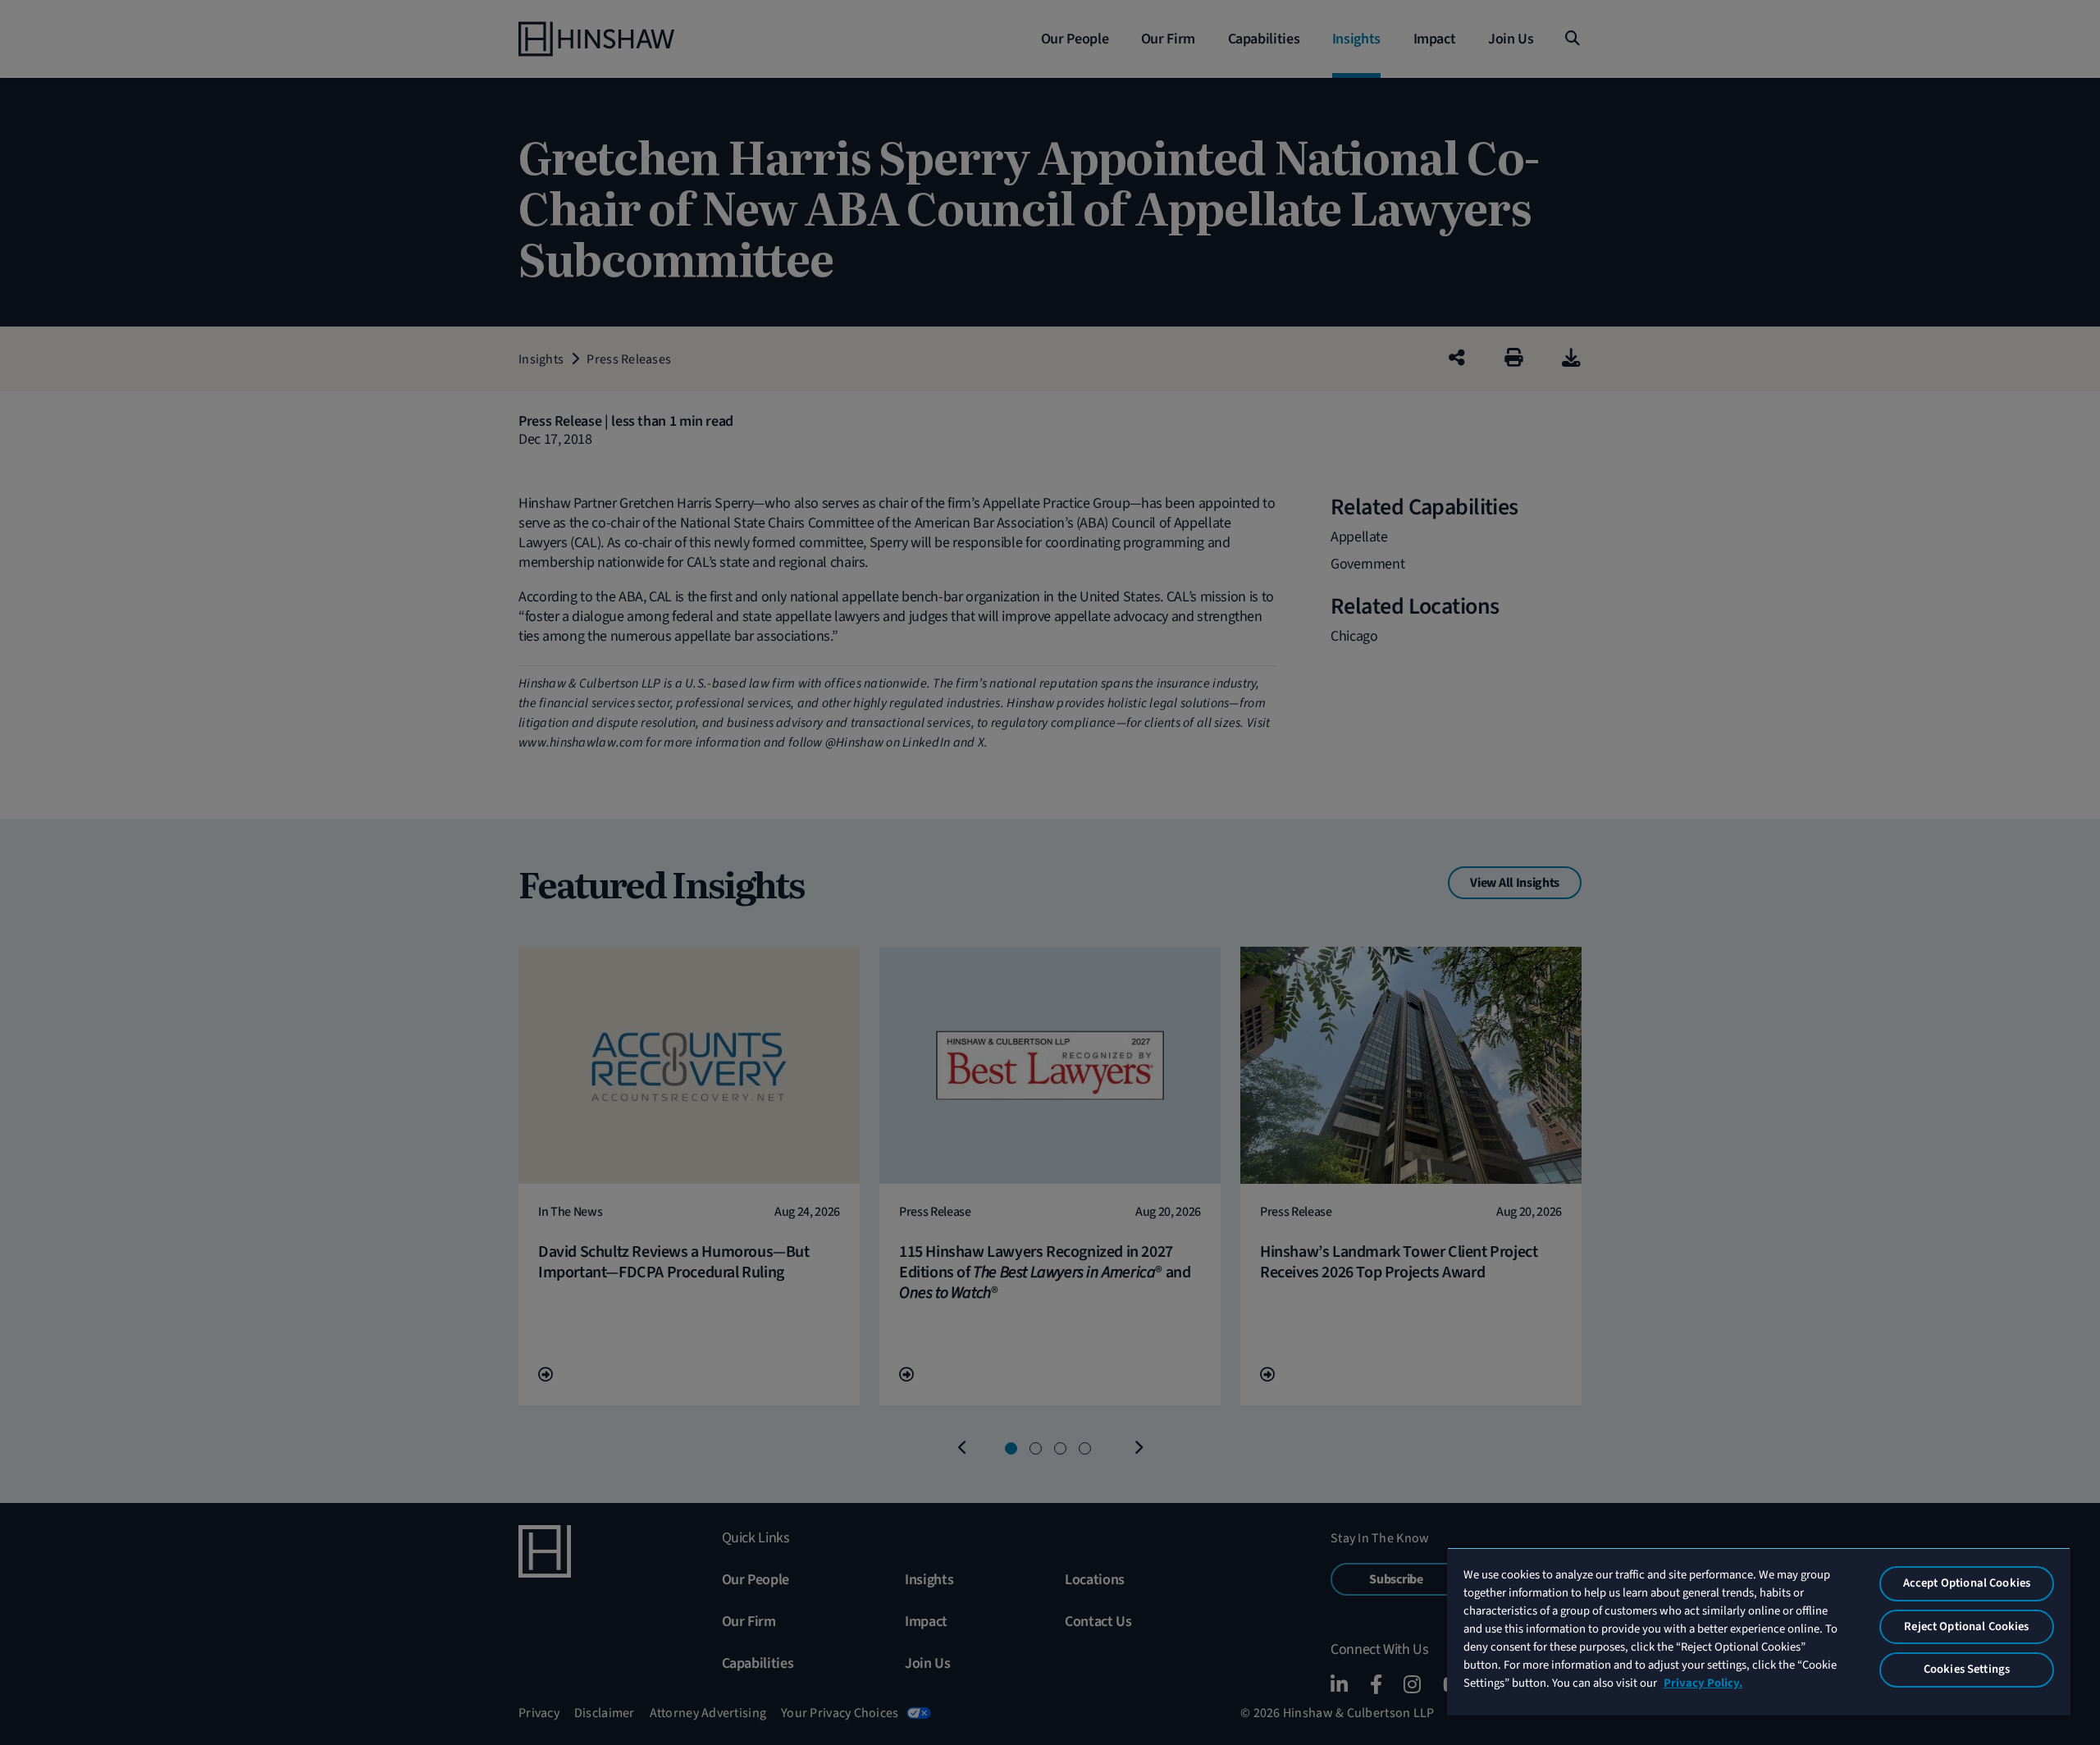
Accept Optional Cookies (1967, 1583)
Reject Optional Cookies (1966, 1626)
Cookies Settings (1967, 1669)
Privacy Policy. (1703, 1683)
